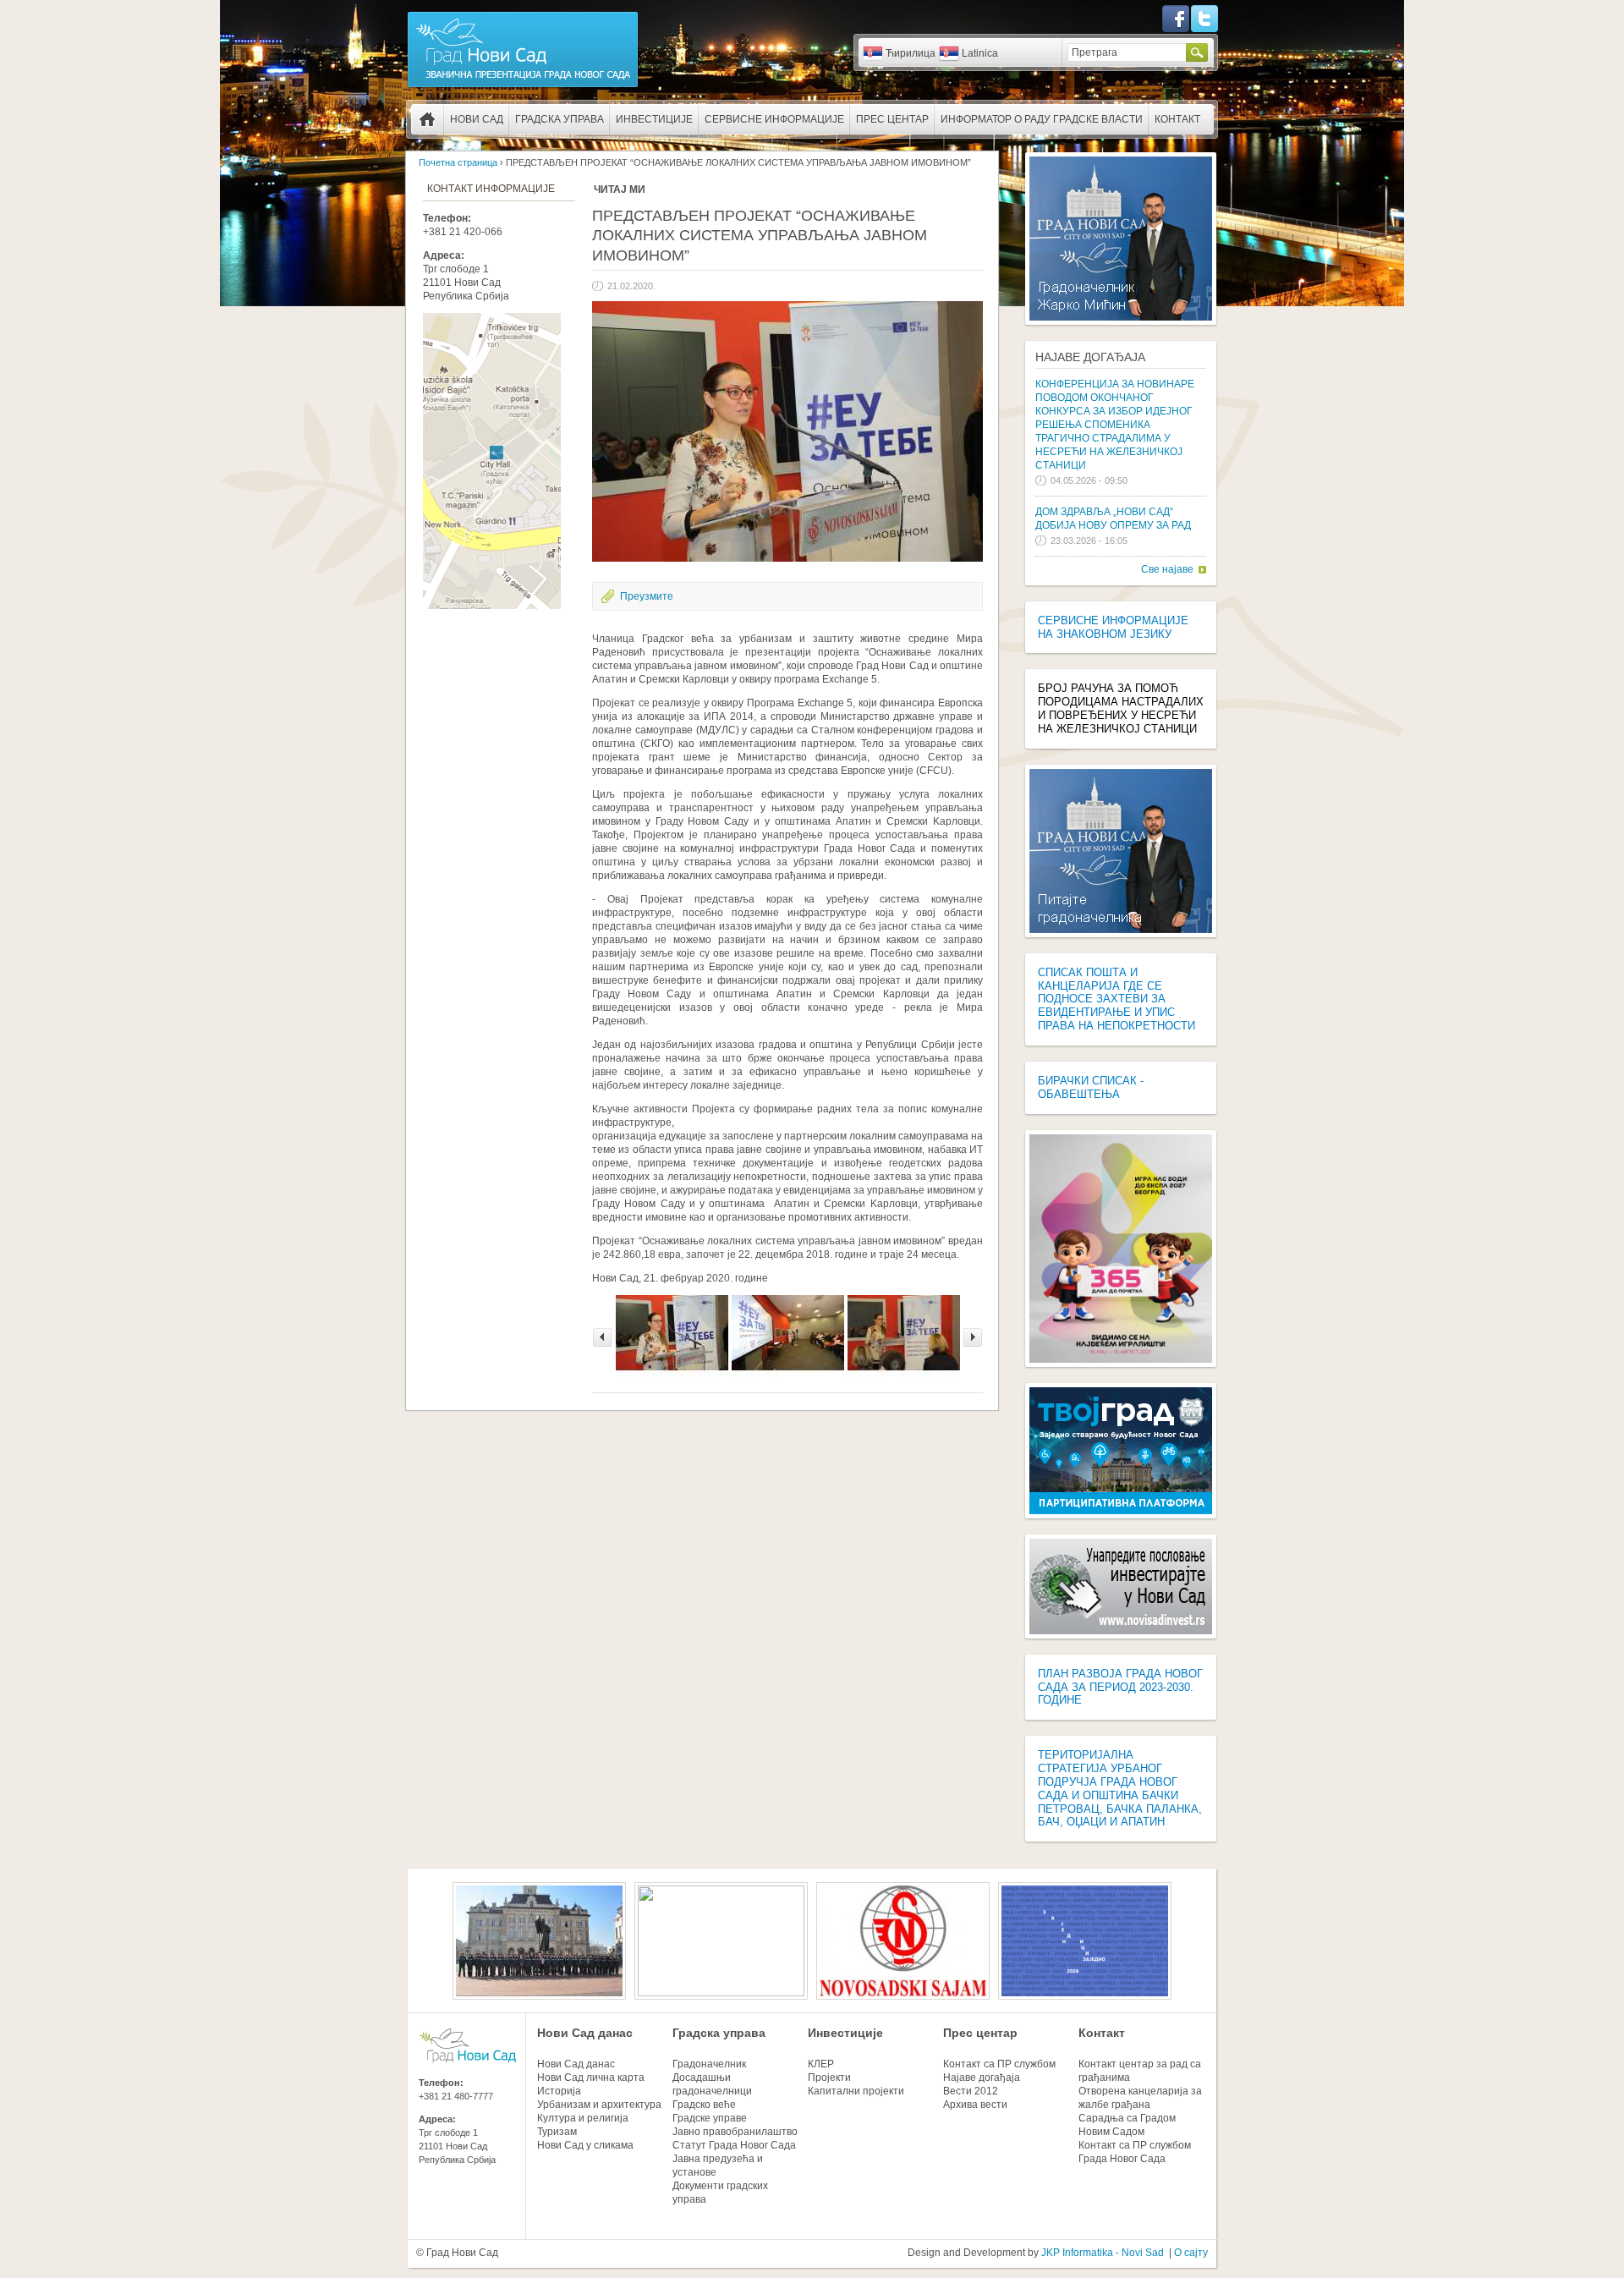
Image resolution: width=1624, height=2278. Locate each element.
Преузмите (647, 596)
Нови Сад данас (585, 2033)
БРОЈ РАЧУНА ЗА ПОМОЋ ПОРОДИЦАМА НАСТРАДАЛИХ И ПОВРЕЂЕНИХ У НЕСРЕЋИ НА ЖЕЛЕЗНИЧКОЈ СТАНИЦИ (1121, 708)
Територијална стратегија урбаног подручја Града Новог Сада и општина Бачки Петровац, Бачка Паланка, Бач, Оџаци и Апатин (1120, 1788)
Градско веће (704, 2105)
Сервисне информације (774, 119)
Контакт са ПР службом (999, 2064)
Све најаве (1167, 569)
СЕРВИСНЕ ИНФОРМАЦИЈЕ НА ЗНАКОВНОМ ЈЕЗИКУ (1113, 627)
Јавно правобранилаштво (735, 2132)
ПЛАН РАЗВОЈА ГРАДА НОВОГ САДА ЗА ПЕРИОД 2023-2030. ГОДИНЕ (1120, 1687)
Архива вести (975, 2105)
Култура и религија (583, 2118)
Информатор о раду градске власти (1042, 119)
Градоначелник (709, 2064)
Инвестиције (654, 119)
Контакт (1177, 119)
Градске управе (710, 2118)
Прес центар (892, 119)
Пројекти (829, 2078)
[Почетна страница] (523, 86)
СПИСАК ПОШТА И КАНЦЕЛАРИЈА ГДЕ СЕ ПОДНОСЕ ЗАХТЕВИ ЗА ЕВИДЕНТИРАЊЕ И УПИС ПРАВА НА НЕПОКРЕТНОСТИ (1116, 999)
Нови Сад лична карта (591, 2078)
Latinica (980, 53)
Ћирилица (911, 53)
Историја (559, 2091)
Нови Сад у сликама (585, 2145)
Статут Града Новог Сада (734, 2145)
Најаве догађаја (1090, 357)
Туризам (557, 2132)
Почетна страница (427, 119)
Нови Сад (477, 119)
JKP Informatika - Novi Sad (1103, 2253)
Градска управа (560, 119)
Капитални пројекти (856, 2091)
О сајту (1191, 2253)
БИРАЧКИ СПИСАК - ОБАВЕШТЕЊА (1091, 1087)
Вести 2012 (971, 2091)
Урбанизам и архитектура (599, 2105)
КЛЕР (821, 2064)
